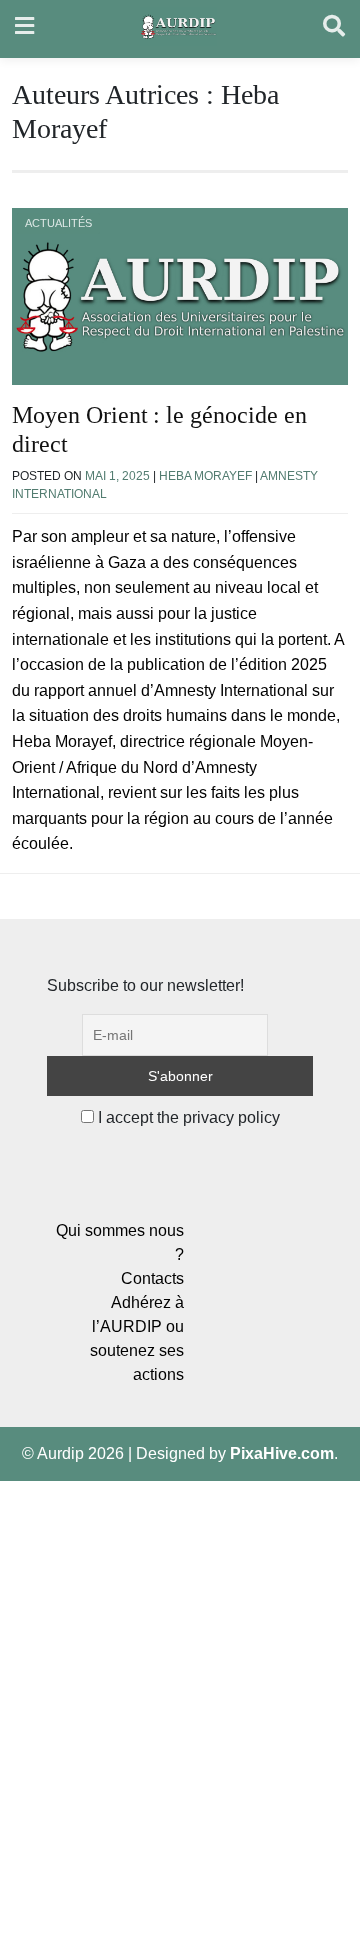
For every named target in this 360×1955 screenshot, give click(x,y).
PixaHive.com (282, 1453)
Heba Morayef (205, 476)
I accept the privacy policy (187, 1117)
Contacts (152, 1278)
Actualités (58, 223)
